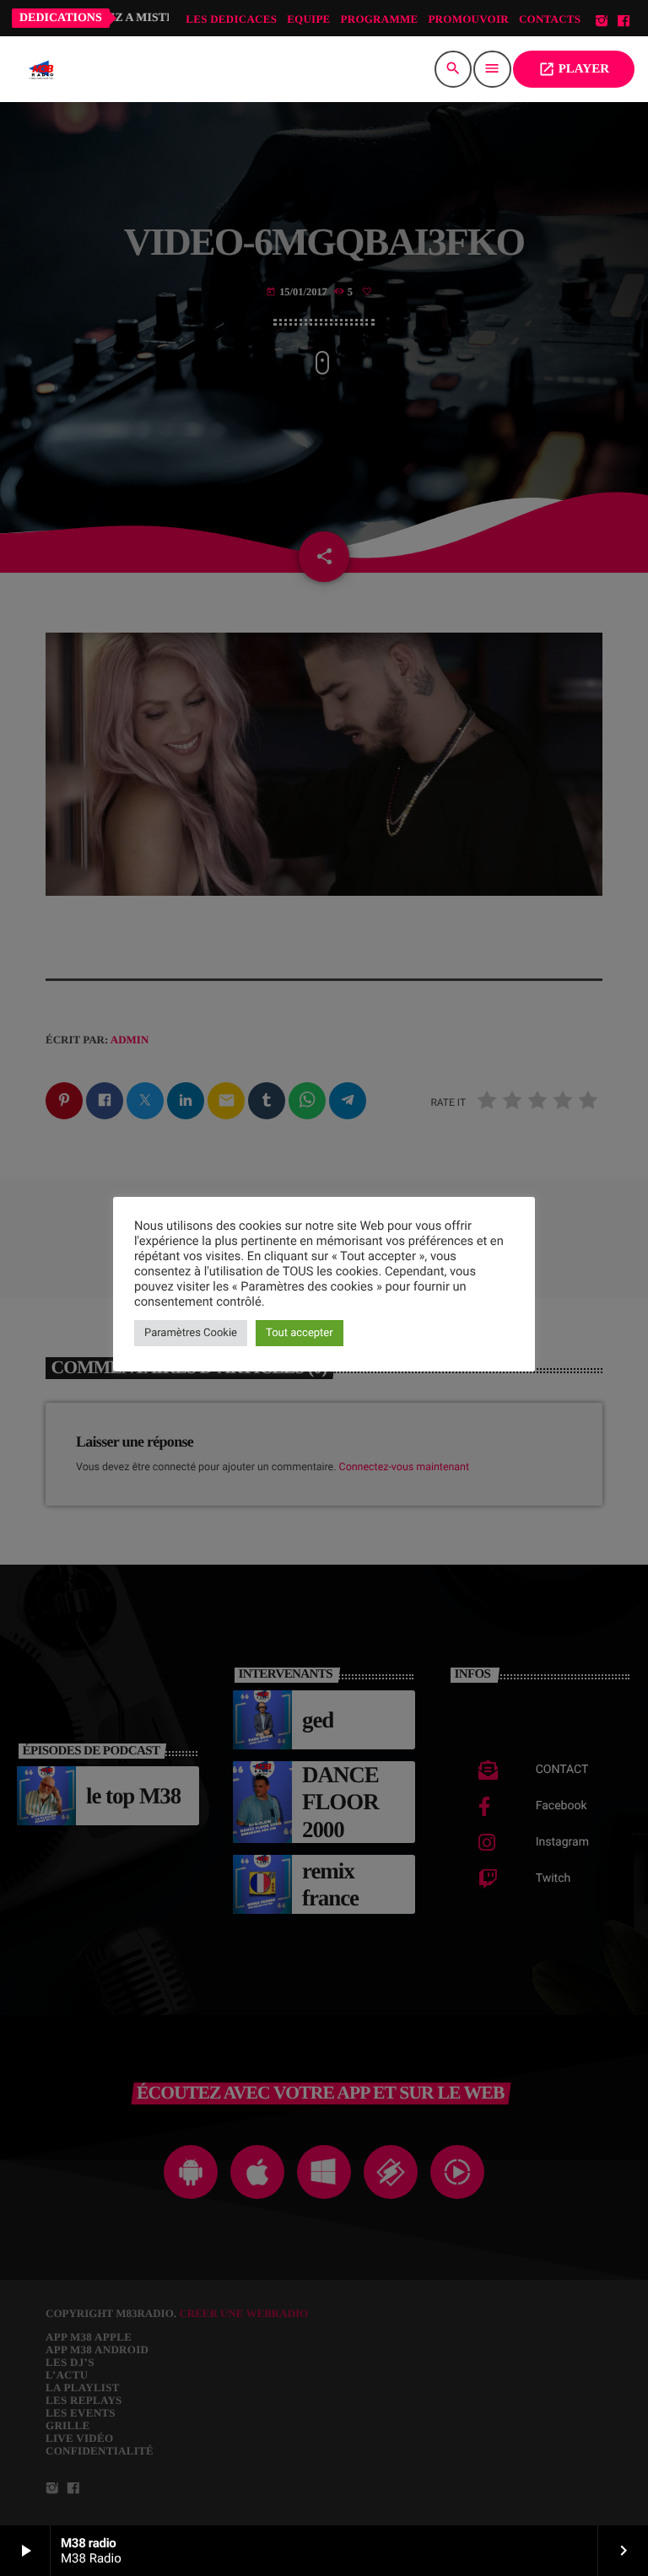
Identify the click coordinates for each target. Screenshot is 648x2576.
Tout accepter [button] (300, 1333)
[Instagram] (602, 22)
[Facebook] (624, 22)
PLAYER (574, 69)
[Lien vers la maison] (41, 69)
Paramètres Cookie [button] (191, 1333)
